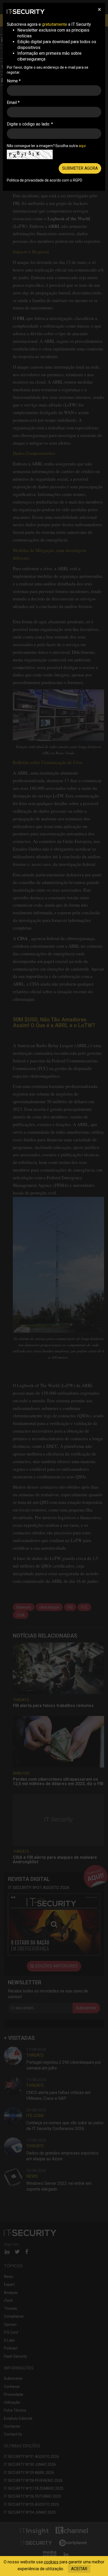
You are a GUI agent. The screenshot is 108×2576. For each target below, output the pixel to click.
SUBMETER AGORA (80, 168)
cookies (51, 2562)
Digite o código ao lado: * (30, 124)
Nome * (14, 81)
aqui (82, 146)
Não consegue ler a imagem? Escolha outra (46, 146)
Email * (13, 102)
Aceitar (79, 2569)
